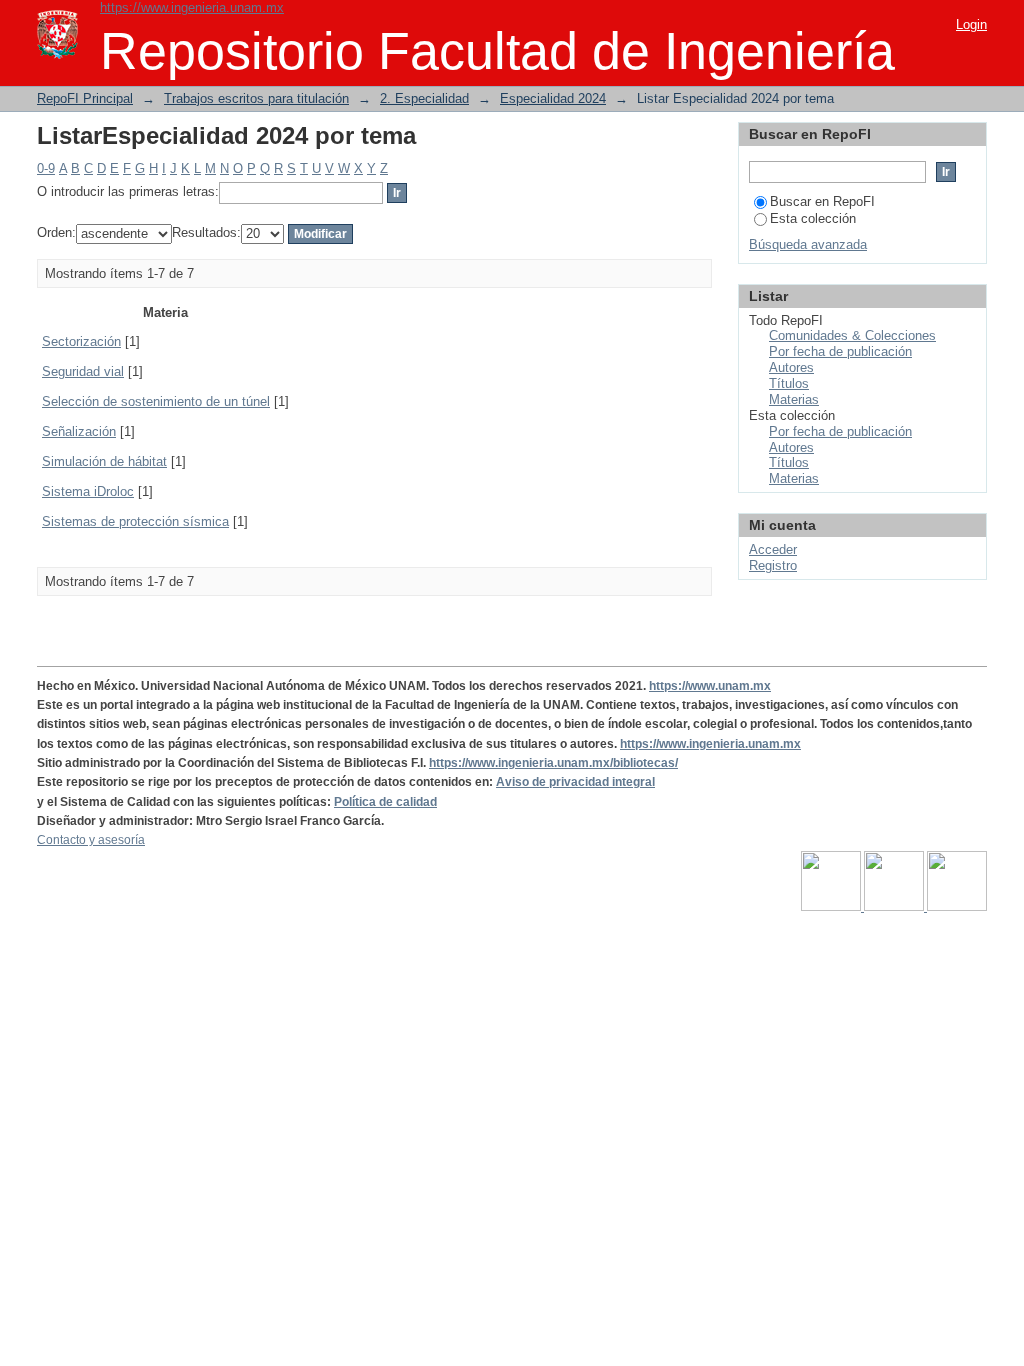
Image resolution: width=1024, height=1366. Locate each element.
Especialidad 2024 (553, 98)
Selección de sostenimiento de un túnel (156, 401)
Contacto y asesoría (91, 840)
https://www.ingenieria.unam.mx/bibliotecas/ (553, 763)
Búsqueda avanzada (808, 244)
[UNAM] (832, 907)
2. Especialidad (424, 98)
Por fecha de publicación (840, 351)
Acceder (773, 549)
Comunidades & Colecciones (852, 335)
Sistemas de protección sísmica (135, 521)
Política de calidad (385, 802)
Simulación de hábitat (104, 461)
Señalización (79, 431)
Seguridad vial (83, 371)
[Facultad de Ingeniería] (895, 907)
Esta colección (813, 218)
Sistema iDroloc (88, 491)
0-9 (46, 168)
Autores (791, 367)
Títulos (789, 383)
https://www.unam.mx (710, 686)
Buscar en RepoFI (822, 201)
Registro (773, 565)
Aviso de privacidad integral (575, 782)
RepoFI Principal (85, 98)
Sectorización (81, 341)
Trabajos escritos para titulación (256, 98)
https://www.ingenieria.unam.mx (192, 7)
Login (971, 24)
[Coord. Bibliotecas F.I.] (957, 907)
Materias (794, 399)
